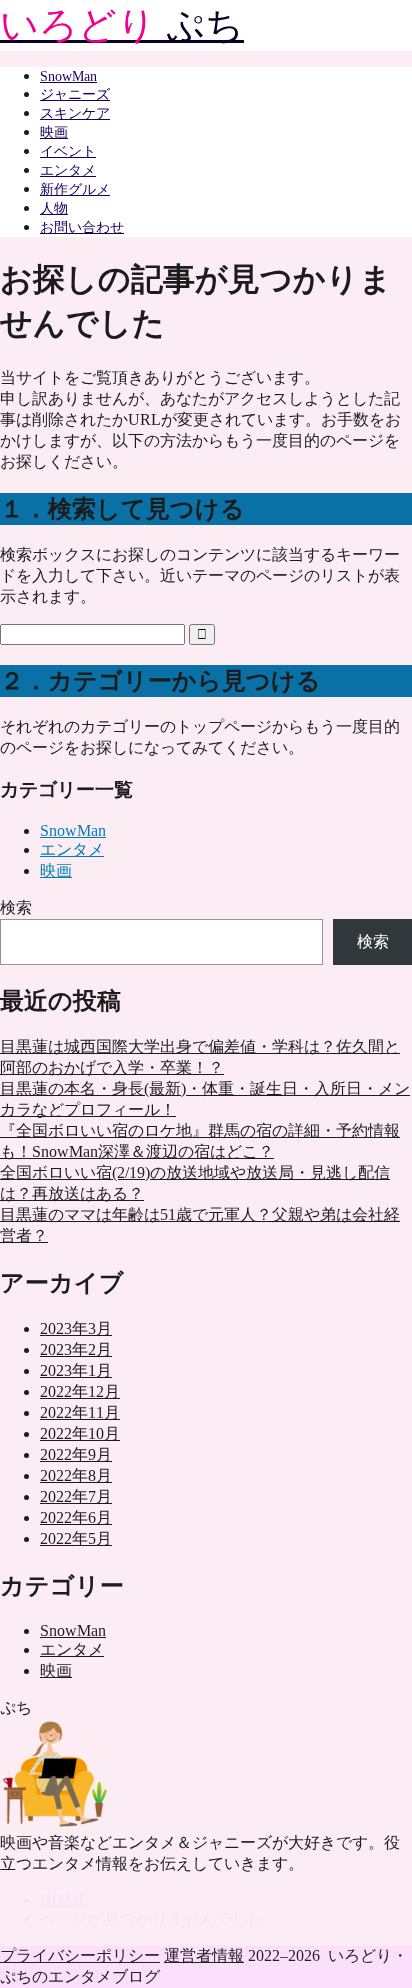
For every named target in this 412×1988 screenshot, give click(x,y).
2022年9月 (76, 1454)
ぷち (122, 25)
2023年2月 (76, 1349)
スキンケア (75, 113)
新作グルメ (75, 189)
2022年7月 (76, 1496)
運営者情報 (204, 1955)
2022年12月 (80, 1391)
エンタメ (68, 170)
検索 (16, 907)
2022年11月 (80, 1412)
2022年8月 (76, 1475)
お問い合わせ (82, 227)
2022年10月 (80, 1433)
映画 (54, 132)
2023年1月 (76, 1370)
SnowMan (68, 76)
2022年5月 (76, 1538)
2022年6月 (76, 1517)
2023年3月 (76, 1328)
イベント (68, 151)
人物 (54, 208)
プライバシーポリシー (80, 1955)
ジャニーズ (75, 94)
